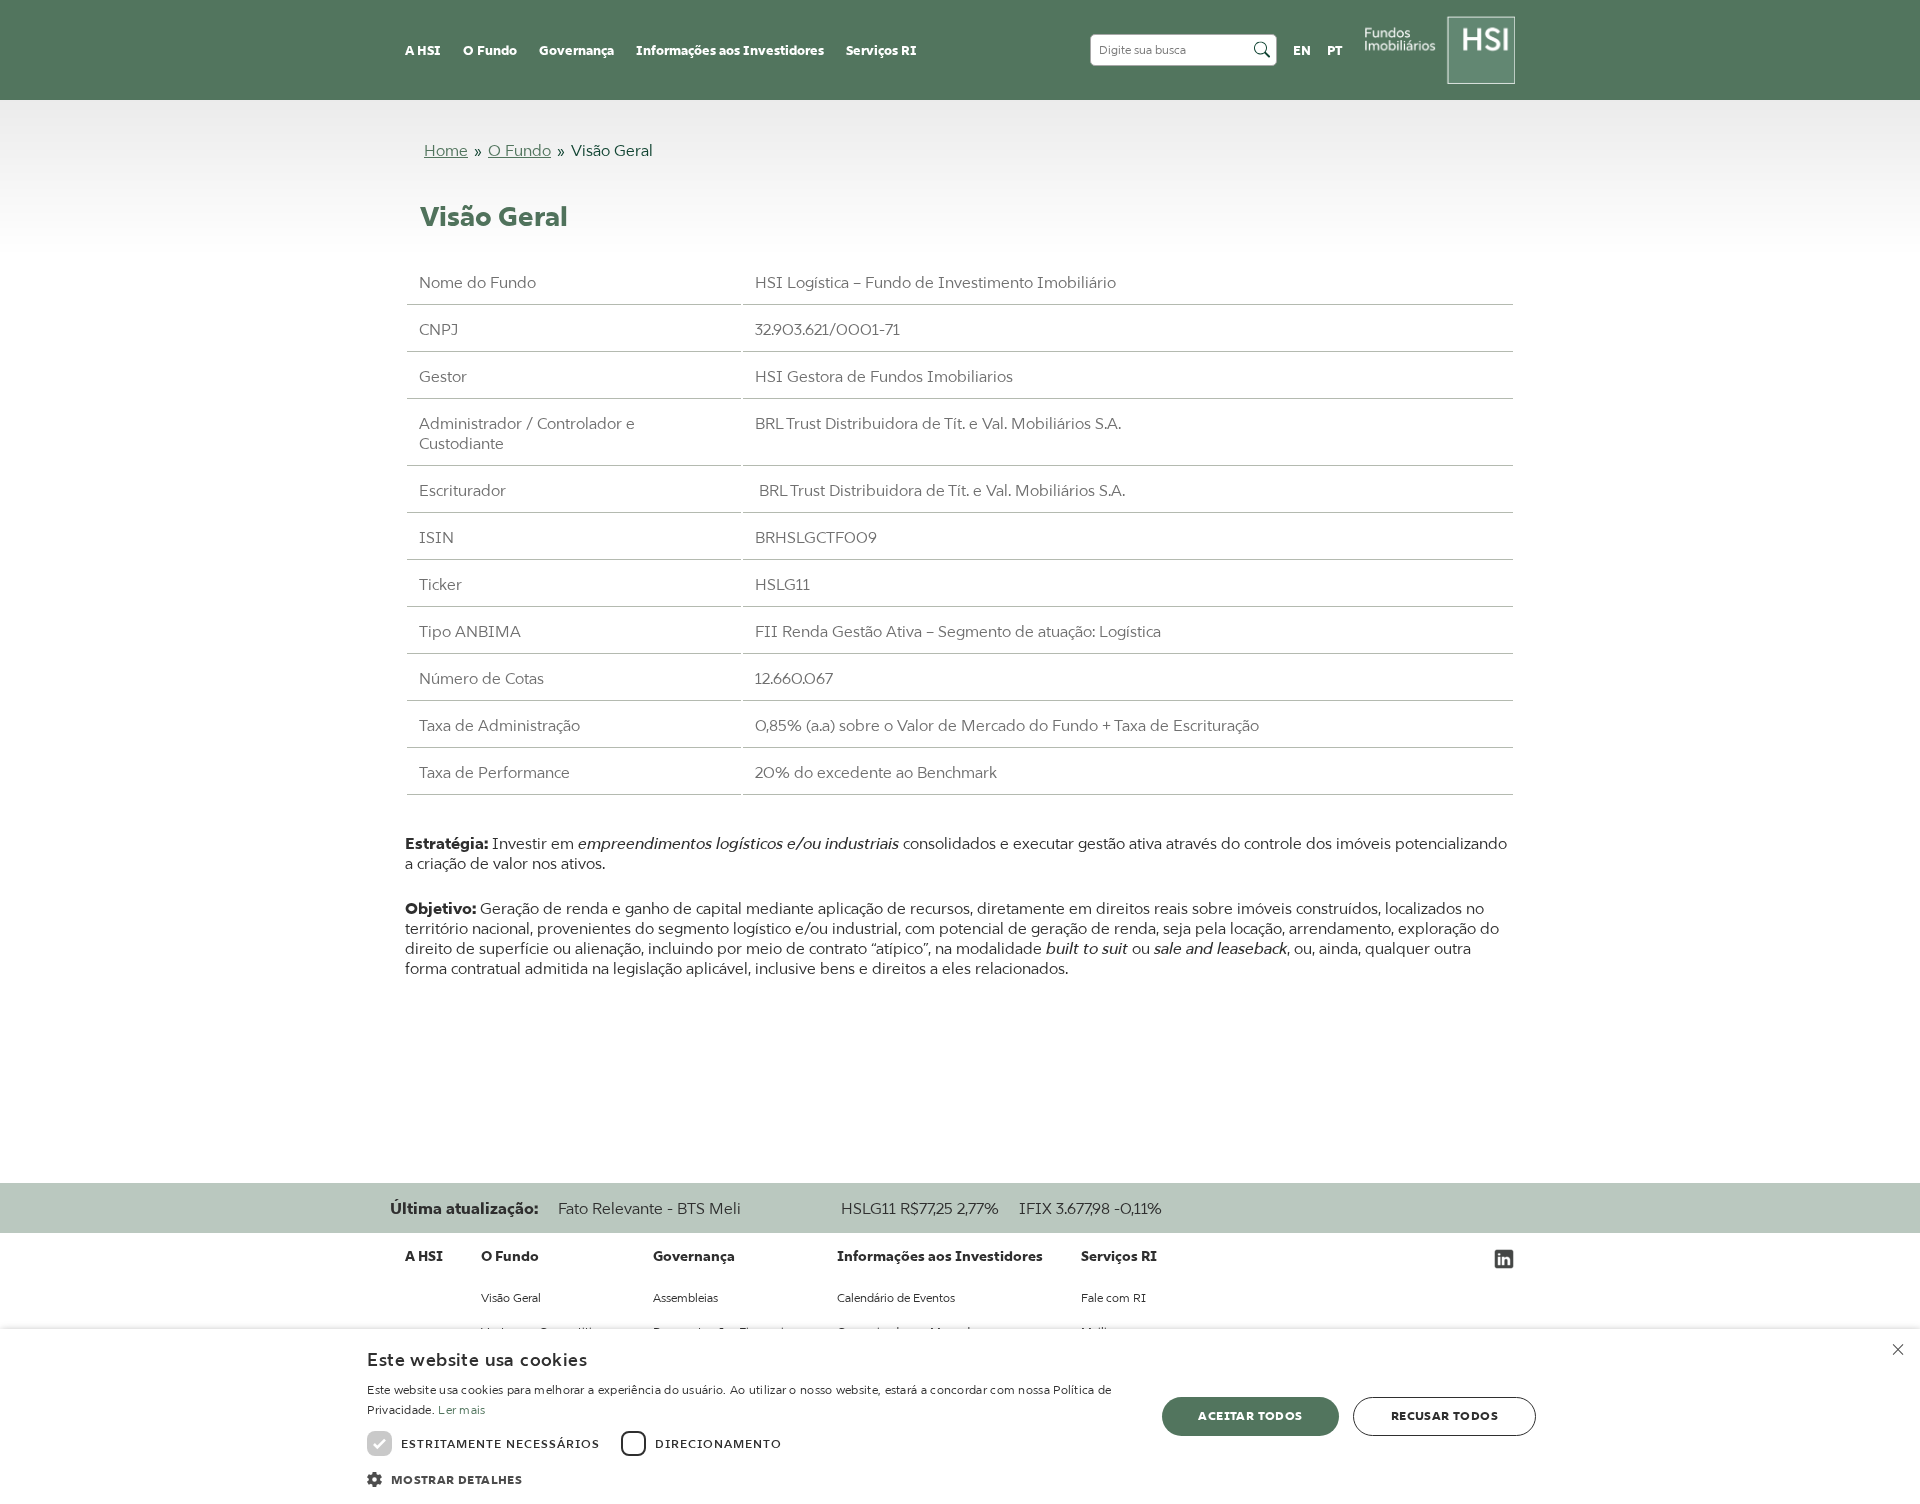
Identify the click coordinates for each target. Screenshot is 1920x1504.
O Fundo (519, 150)
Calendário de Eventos (896, 1297)
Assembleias (685, 1297)
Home (446, 150)
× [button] (1897, 1350)
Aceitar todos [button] (1250, 1415)
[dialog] (960, 1416)
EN (1302, 50)
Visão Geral (511, 1297)
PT (1335, 50)
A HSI (423, 50)
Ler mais (461, 1409)
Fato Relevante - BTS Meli (649, 1208)
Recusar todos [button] (1444, 1415)
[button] (749, 1478)
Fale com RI (1113, 1297)
